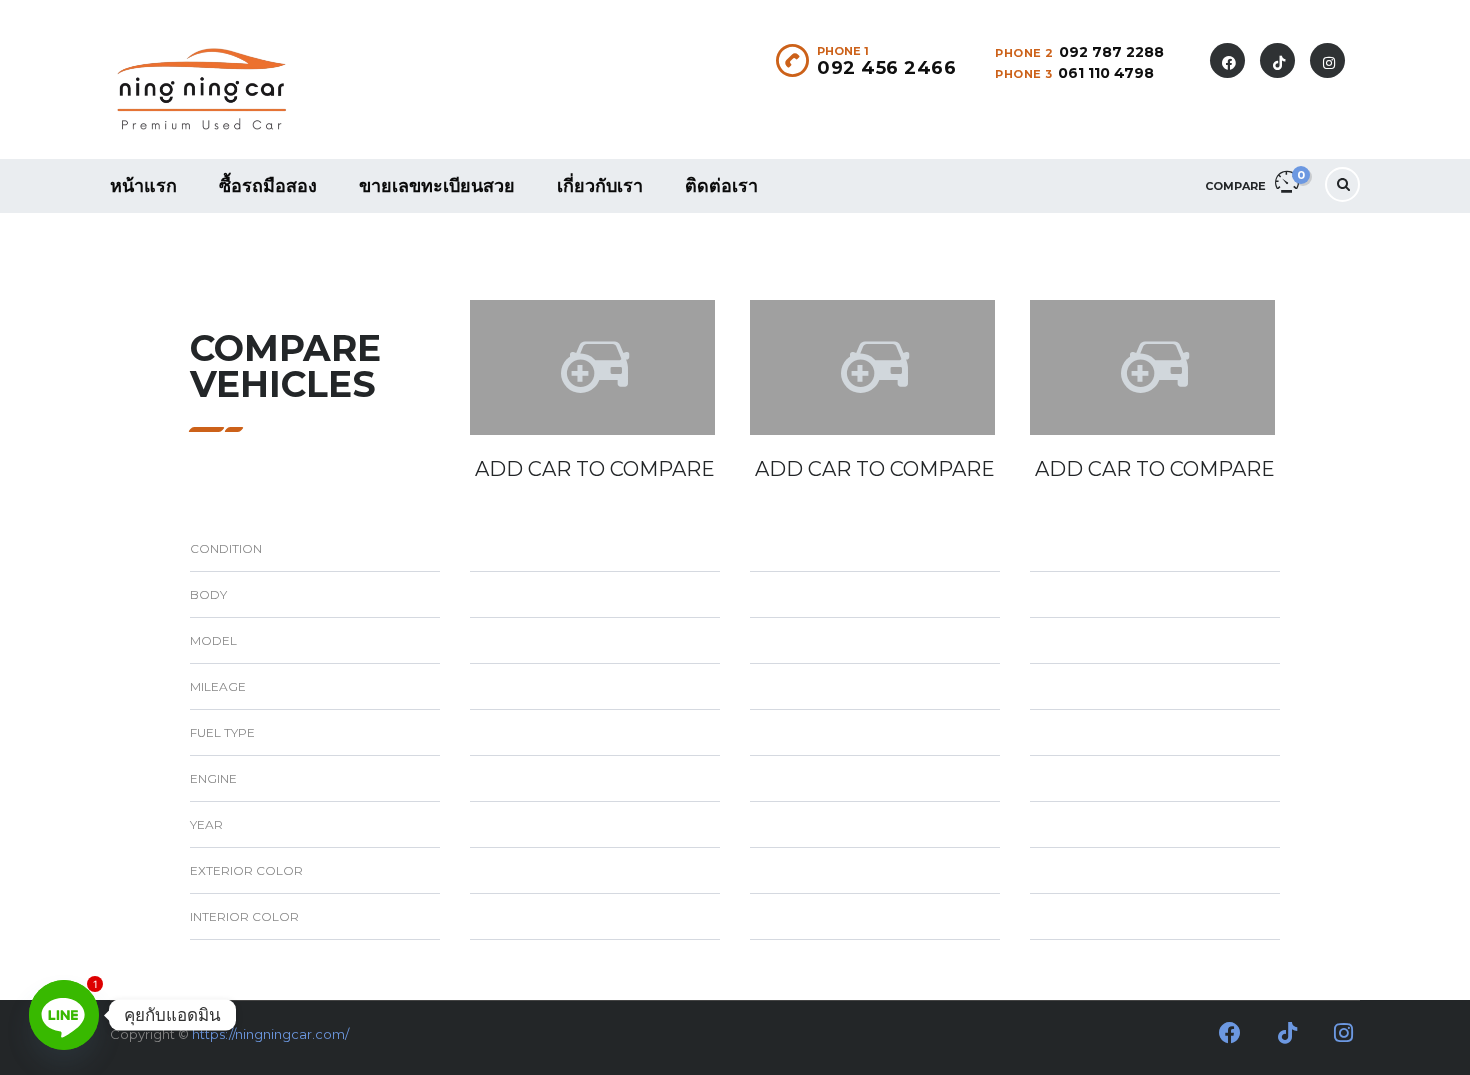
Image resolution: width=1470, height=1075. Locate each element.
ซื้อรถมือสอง (268, 185)
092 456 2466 (886, 68)
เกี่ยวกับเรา (600, 185)
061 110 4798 (1106, 73)
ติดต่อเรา (721, 185)
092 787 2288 (1111, 52)
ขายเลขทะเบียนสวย (437, 185)
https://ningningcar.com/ (270, 1034)
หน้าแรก (143, 185)
